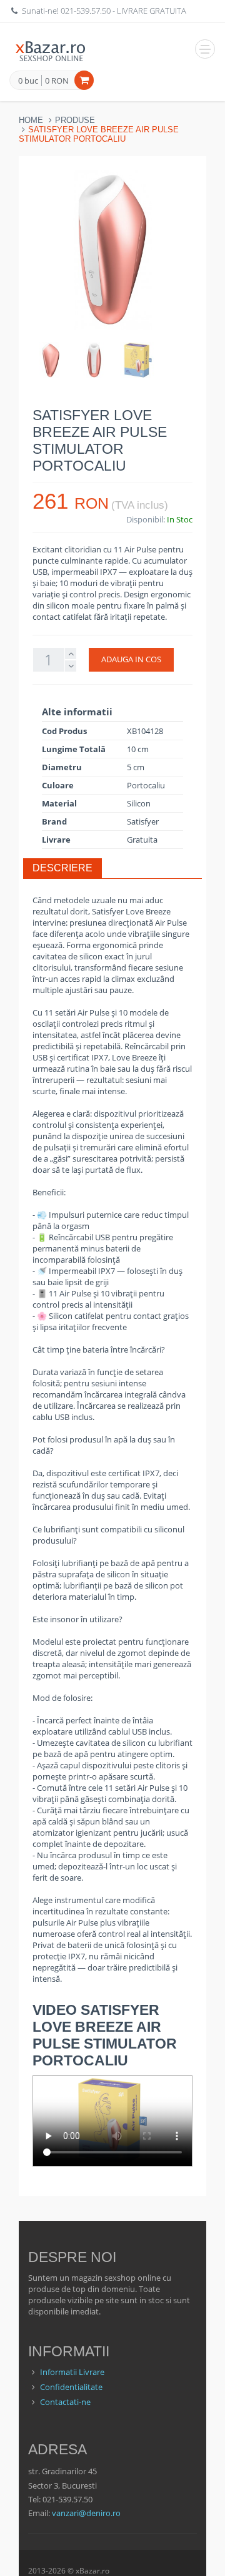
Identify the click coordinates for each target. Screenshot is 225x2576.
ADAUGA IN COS (131, 659)
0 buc (28, 81)
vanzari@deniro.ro (86, 2513)
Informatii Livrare (72, 2372)
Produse (75, 120)
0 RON (57, 81)
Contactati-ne (65, 2402)
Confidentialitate (71, 2387)
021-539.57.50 (86, 11)
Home (31, 120)
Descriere (62, 868)
